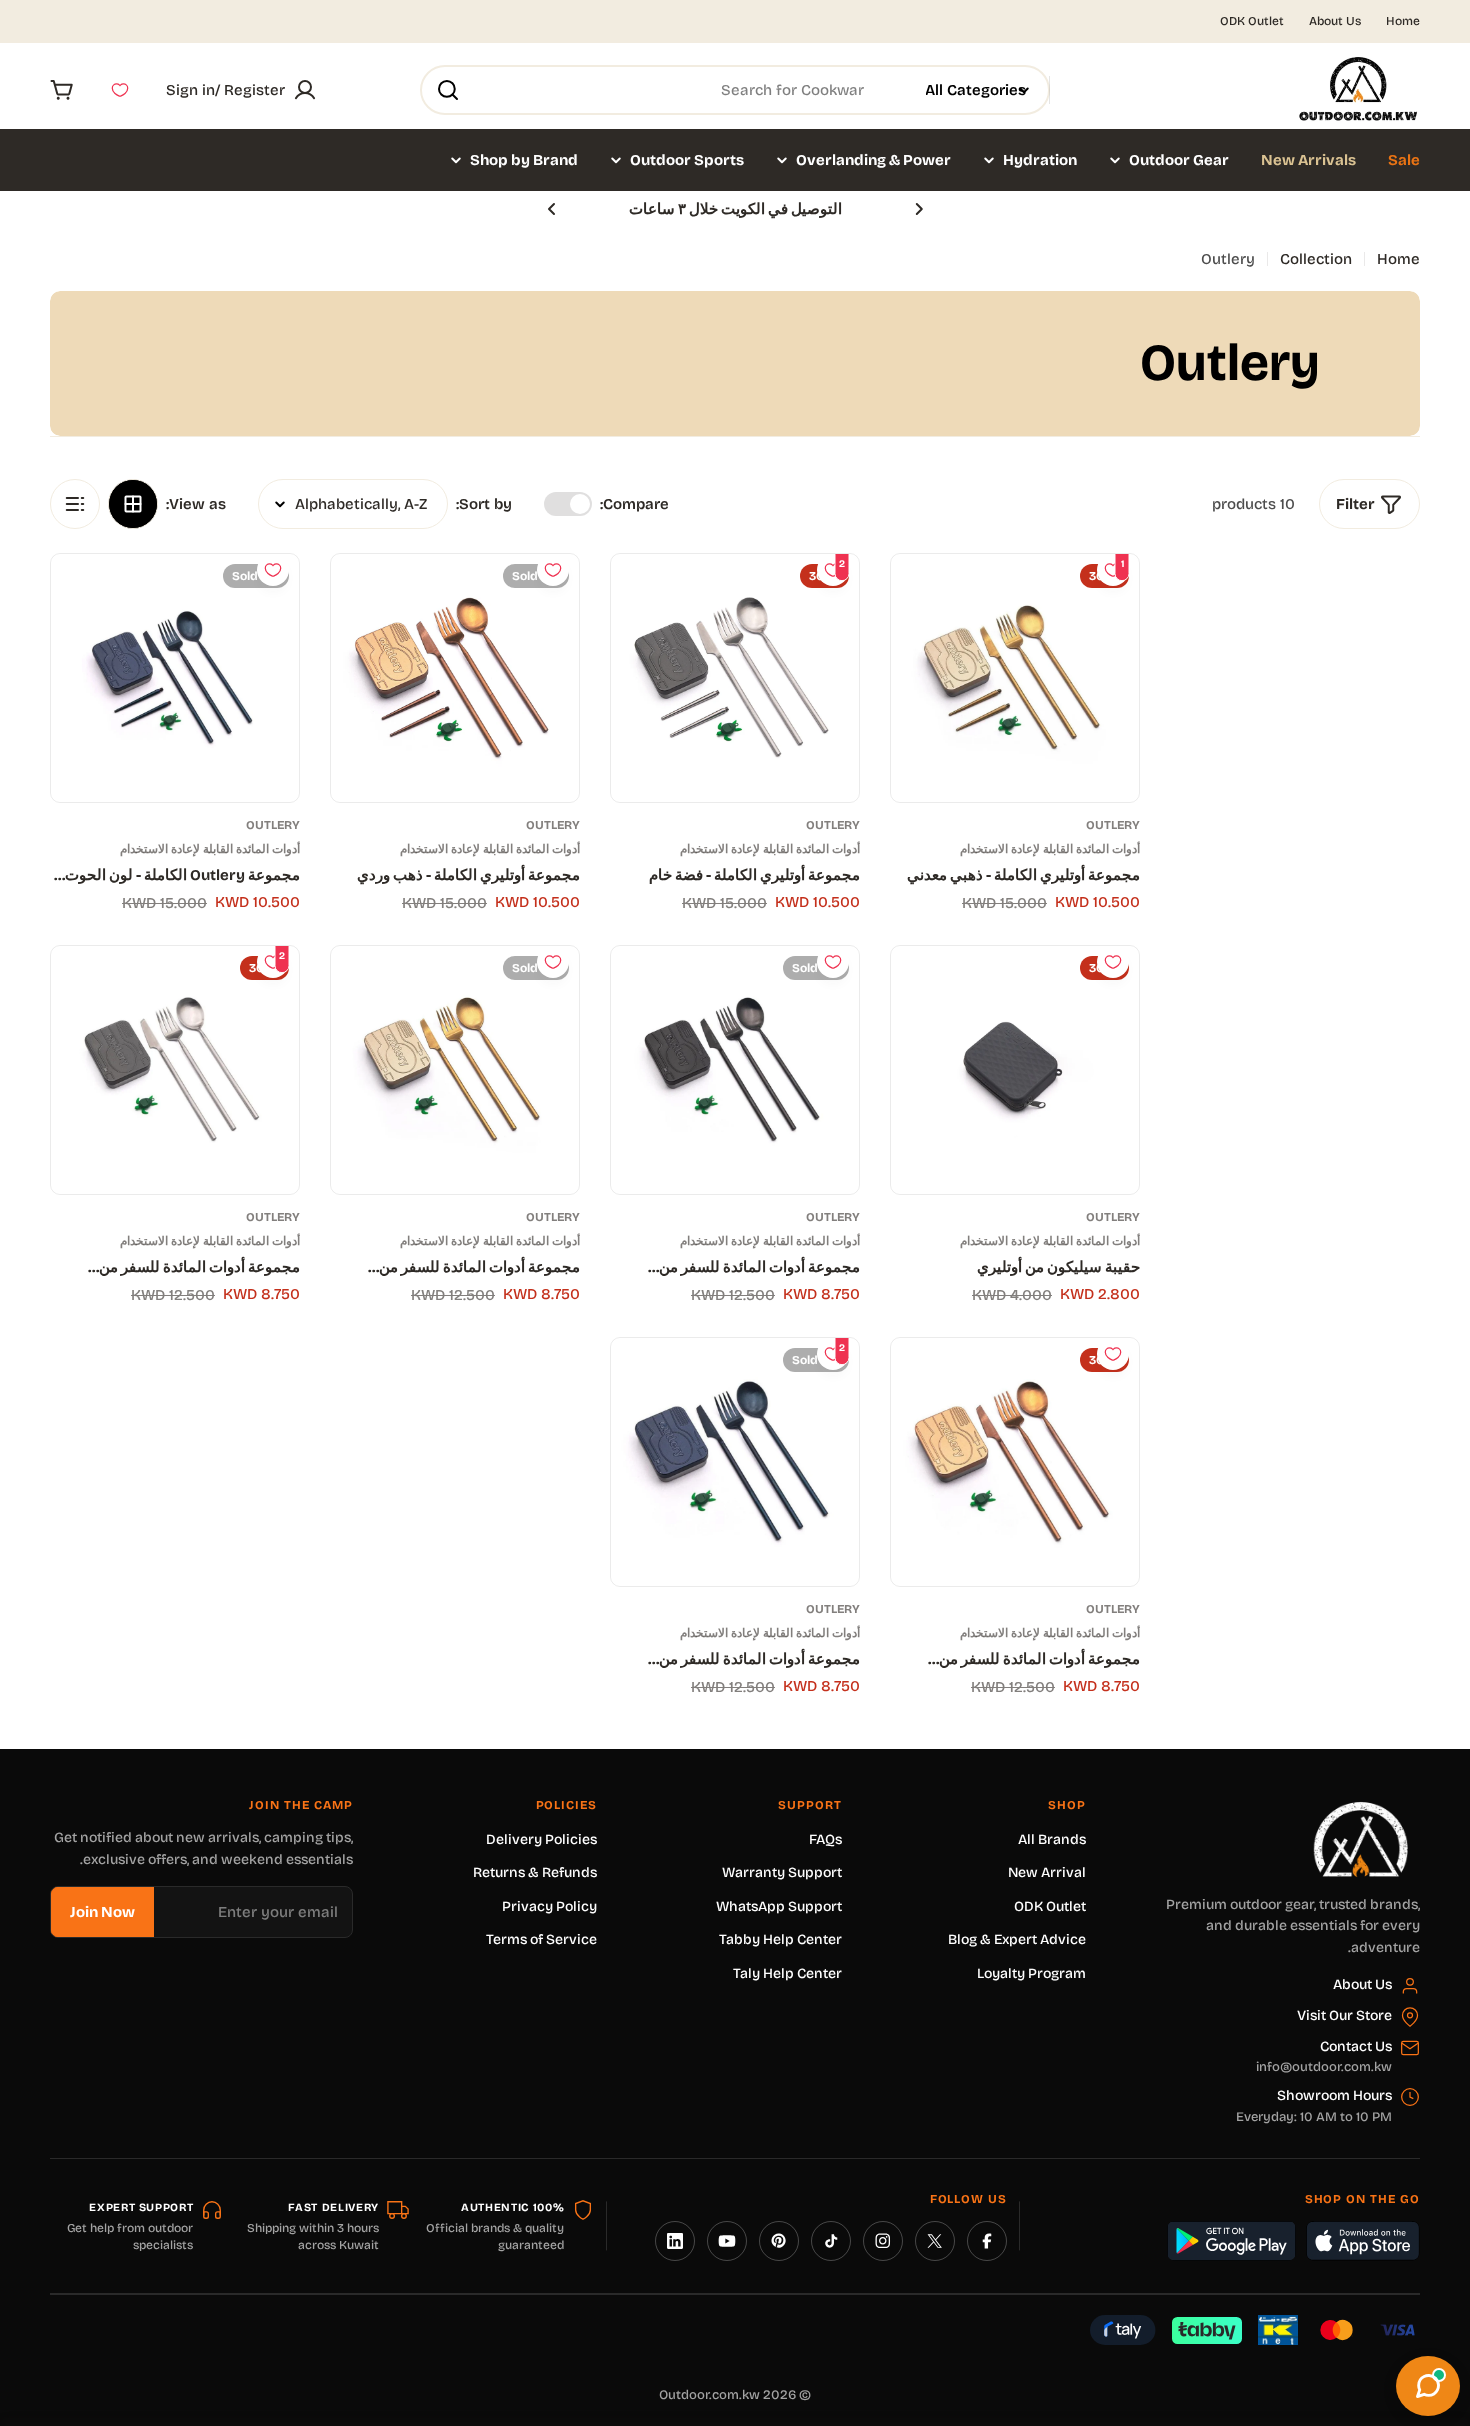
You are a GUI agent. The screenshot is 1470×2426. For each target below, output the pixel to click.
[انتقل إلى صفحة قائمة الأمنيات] (120, 90)
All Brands (1052, 1839)
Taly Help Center (787, 1973)
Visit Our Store (1344, 2015)
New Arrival (1047, 1872)
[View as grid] (133, 504)
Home (1403, 21)
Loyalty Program (1031, 1973)
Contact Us (1356, 2046)
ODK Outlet (1252, 21)
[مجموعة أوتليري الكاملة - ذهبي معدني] (1015, 678)
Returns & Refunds (535, 1872)
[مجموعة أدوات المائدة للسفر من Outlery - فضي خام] (175, 1070)
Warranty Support (782, 1872)
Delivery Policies (541, 1839)
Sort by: (484, 504)
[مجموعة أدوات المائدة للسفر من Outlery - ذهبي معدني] (455, 1070)
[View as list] (75, 504)
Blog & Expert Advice (1017, 1939)
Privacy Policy (549, 1906)
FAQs (825, 1839)
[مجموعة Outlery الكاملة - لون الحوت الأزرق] (175, 678)
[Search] (448, 90)
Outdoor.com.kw (709, 2395)
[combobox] (735, 90)
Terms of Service (541, 1939)
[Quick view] (921, 599)
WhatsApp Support (779, 1906)
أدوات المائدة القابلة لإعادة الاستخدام (1050, 849)
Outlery (1113, 825)
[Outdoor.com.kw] (1360, 1809)
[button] (919, 209)
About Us (1335, 21)
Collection (1316, 259)
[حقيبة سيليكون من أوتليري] (1015, 1070)
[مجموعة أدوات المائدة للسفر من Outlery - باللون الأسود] (735, 1070)
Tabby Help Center (780, 1939)
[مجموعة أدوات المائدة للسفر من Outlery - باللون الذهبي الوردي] (1015, 1462)
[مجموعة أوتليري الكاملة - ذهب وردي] (455, 678)
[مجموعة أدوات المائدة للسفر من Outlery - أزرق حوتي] (735, 1462)
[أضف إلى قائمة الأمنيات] (553, 570)
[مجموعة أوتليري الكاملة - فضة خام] (735, 678)
